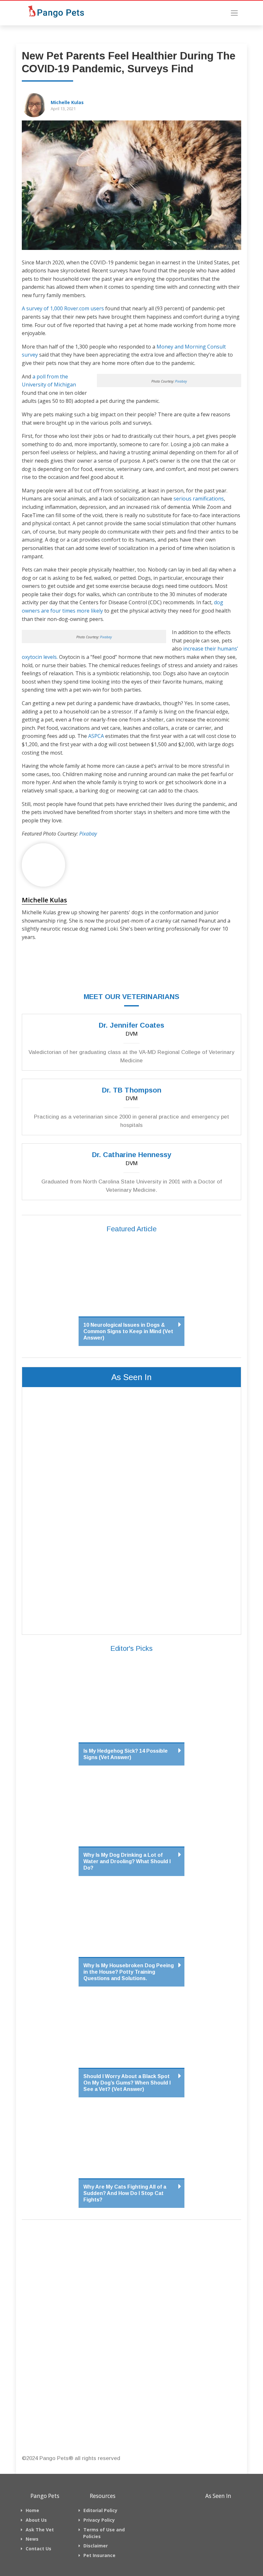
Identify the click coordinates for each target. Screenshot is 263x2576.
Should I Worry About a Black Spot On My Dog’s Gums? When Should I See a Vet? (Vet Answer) (127, 2083)
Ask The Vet (40, 2530)
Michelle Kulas (67, 102)
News (32, 2539)
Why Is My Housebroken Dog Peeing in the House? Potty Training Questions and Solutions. (129, 1972)
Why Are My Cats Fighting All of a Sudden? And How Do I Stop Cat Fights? (125, 2193)
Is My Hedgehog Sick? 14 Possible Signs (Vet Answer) (126, 1754)
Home (32, 2510)
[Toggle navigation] (234, 13)
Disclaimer (96, 2546)
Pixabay (181, 381)
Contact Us (38, 2549)
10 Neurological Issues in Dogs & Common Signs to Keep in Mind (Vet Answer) (128, 1331)
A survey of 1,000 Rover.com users (63, 308)
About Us (36, 2520)
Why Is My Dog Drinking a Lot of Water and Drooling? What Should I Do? (127, 1861)
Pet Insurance (99, 2555)
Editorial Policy (100, 2510)
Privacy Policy (99, 2520)
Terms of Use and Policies (104, 2533)
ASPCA (96, 736)
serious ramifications (199, 499)
